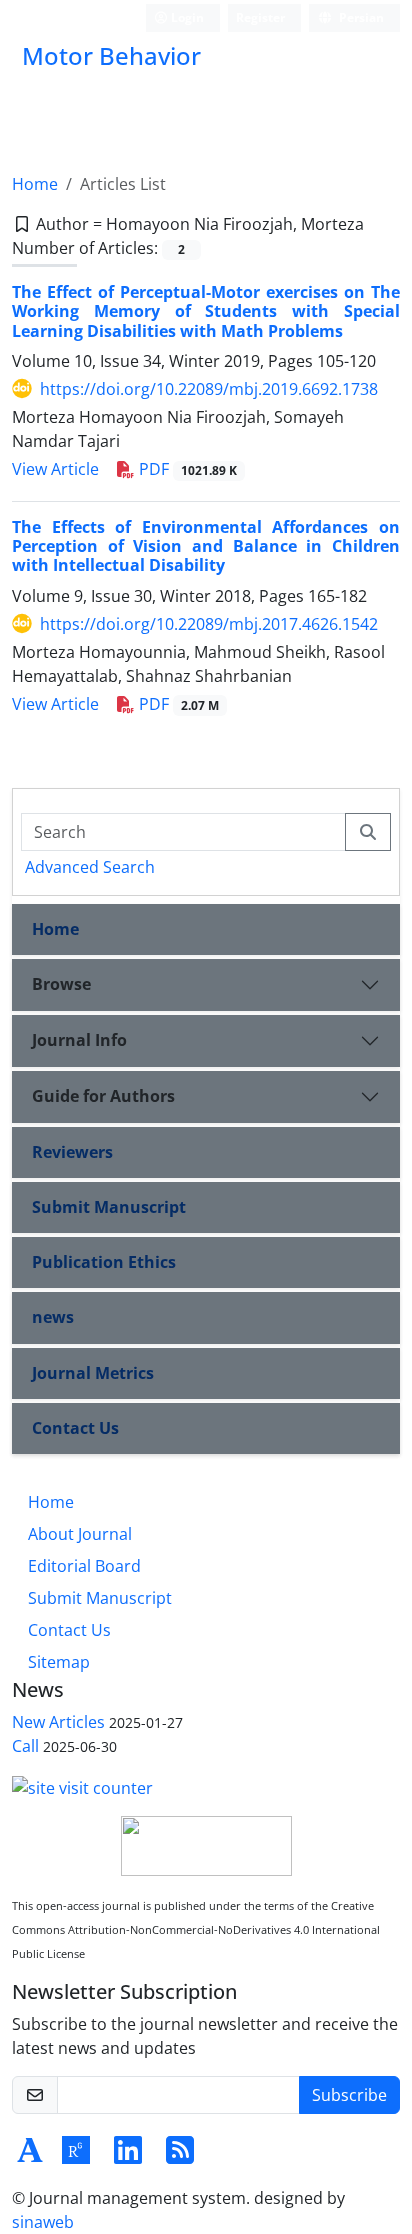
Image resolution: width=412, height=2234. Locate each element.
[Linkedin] (128, 2156)
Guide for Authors (103, 1096)
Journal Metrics (93, 1373)
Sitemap (59, 1662)
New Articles (58, 1722)
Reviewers (72, 1152)
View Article (55, 469)
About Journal (80, 1534)
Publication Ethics (104, 1262)
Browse (61, 984)
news (53, 1317)
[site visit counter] (82, 1786)
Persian (360, 17)
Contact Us (75, 1428)
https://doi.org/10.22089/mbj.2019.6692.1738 (209, 389)
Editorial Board (84, 1566)
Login (186, 17)
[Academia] (30, 2156)
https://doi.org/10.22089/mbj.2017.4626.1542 (209, 624)
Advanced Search (90, 867)
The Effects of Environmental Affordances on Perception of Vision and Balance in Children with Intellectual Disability (206, 546)
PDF (186, 469)
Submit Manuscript (109, 1207)
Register (260, 17)
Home (35, 184)
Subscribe (349, 2095)
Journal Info (79, 1040)
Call (25, 1746)
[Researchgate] (76, 2156)
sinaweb (43, 2222)
